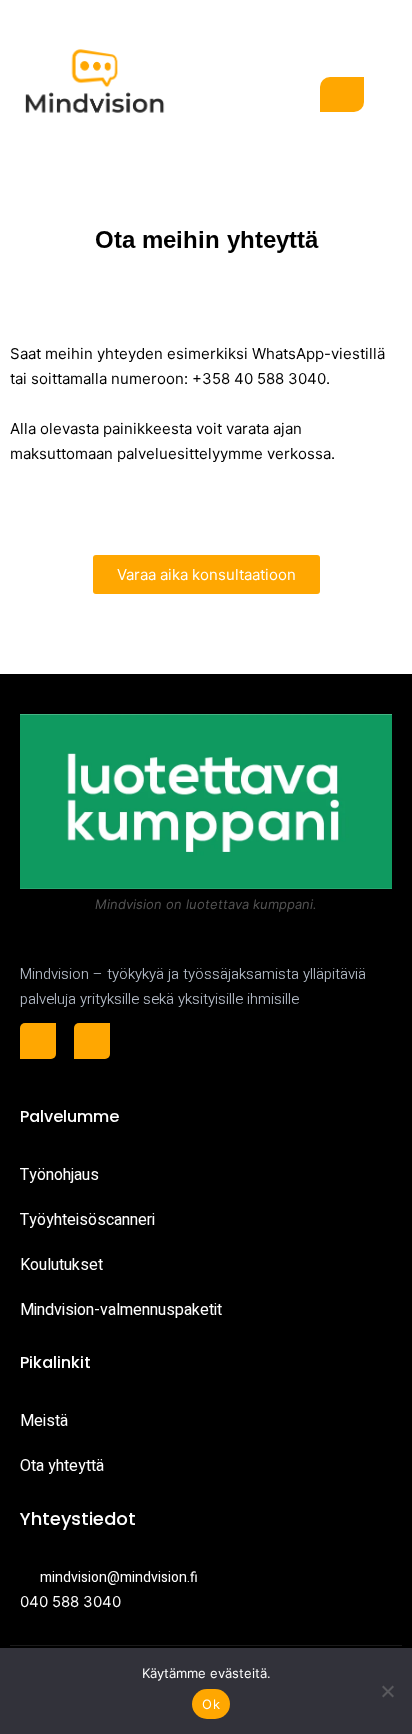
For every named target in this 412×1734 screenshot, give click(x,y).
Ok (211, 1704)
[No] (387, 1691)
